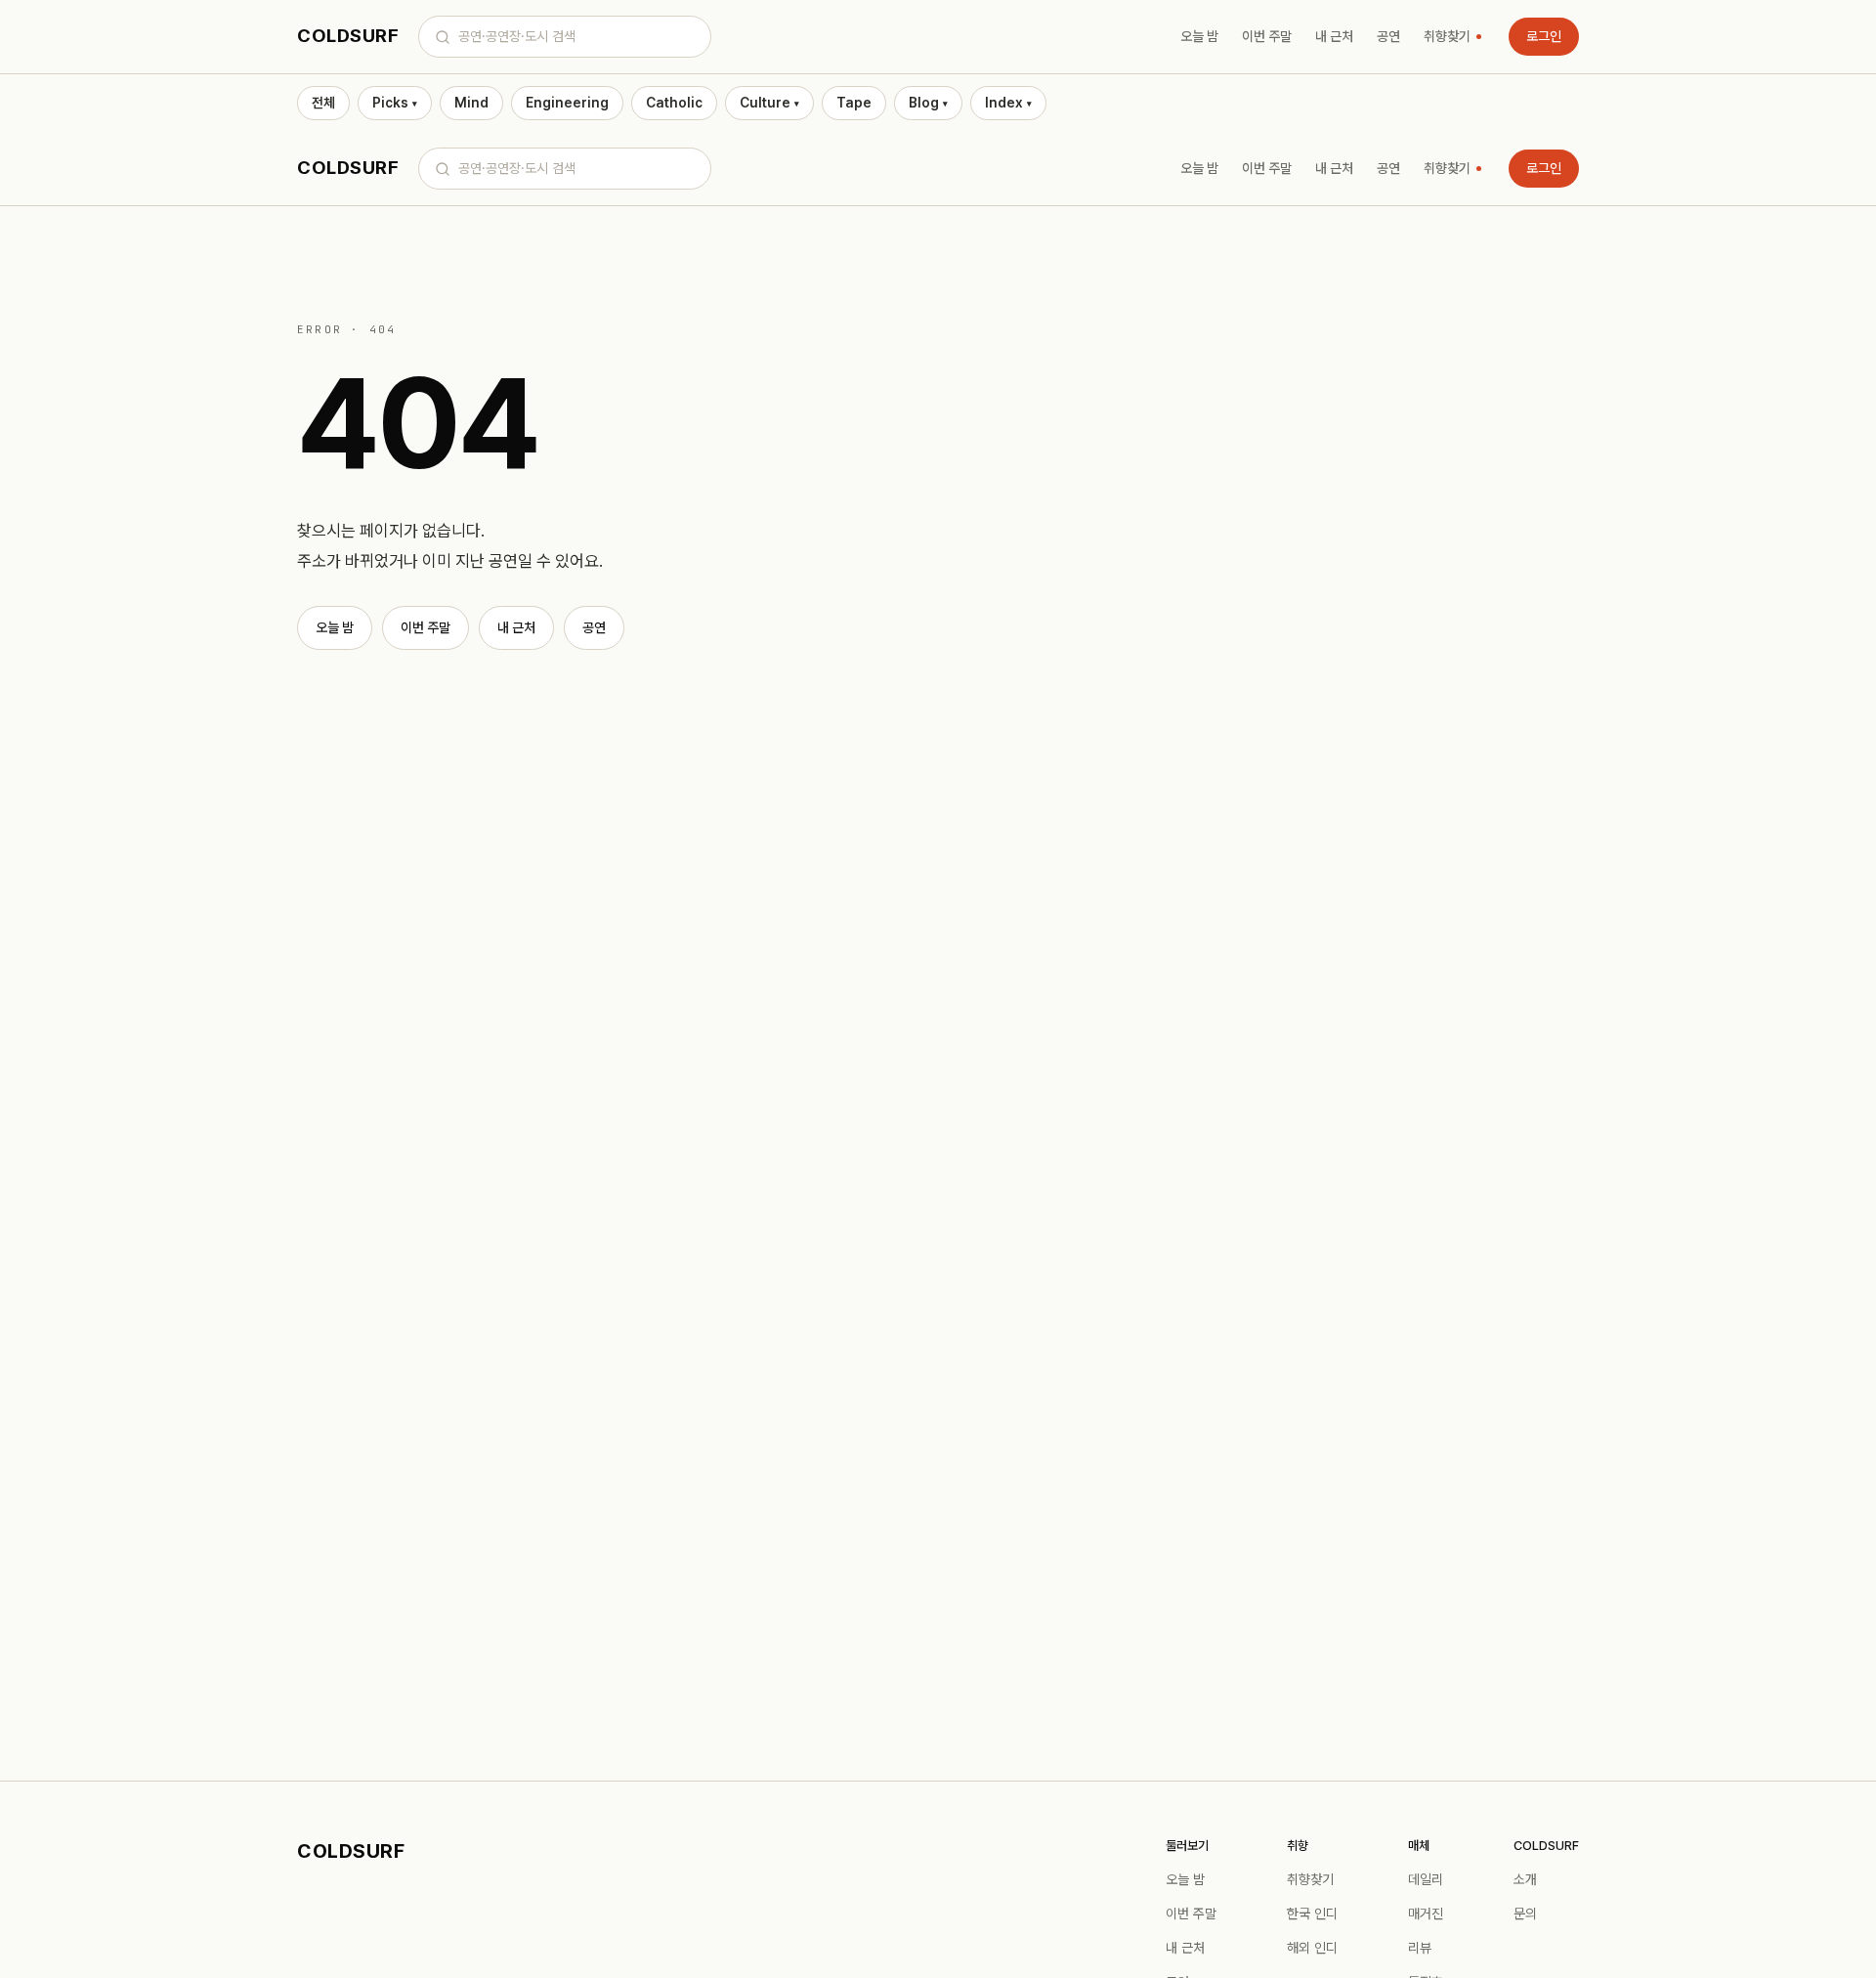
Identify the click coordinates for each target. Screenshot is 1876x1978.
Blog (928, 103)
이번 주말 (1267, 36)
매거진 (1426, 1913)
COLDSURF (348, 36)
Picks (395, 103)
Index (1008, 103)
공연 (1388, 36)
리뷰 (1420, 1948)
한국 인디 (1312, 1913)
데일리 (1426, 1879)
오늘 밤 (1199, 36)
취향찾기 (1447, 36)
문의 (1525, 1913)
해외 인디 (1312, 1948)
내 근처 (1334, 36)
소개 (1525, 1879)
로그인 (1544, 36)
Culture (769, 103)
